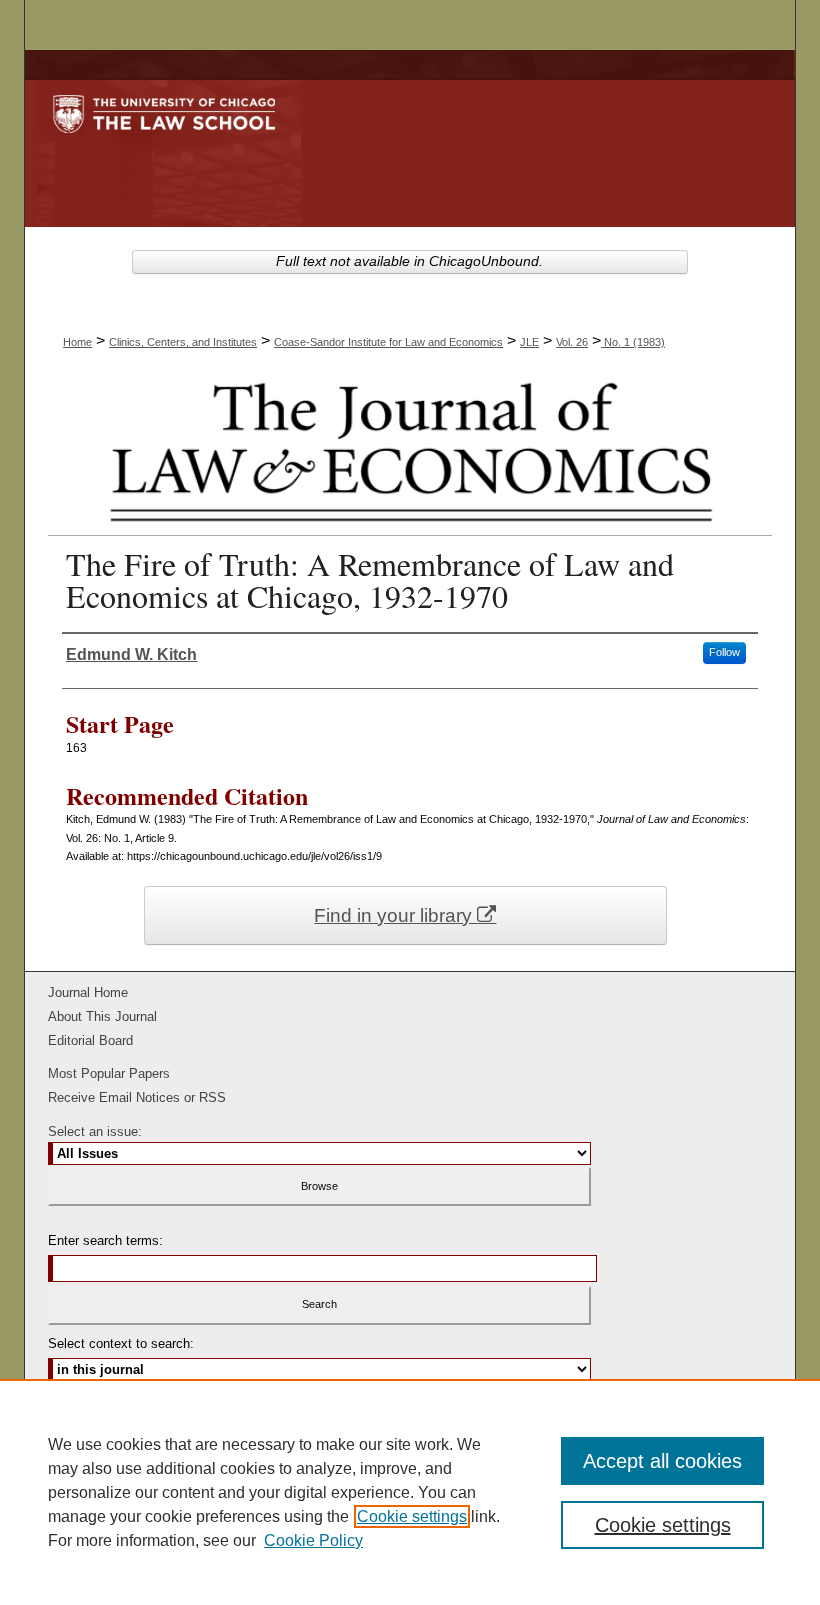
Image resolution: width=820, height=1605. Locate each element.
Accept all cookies (662, 1461)
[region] (410, 1492)
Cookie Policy (313, 1540)
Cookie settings (412, 1516)
